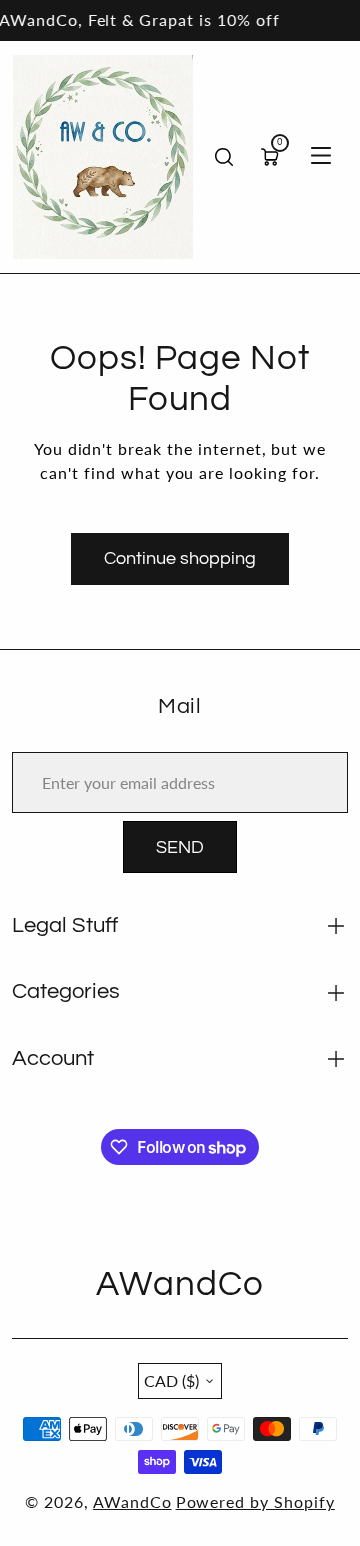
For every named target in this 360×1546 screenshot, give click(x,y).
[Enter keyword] (224, 157)
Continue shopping (180, 558)
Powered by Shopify (255, 1501)
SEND (180, 847)
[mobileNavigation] (321, 157)
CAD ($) (171, 1380)
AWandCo (132, 1501)
